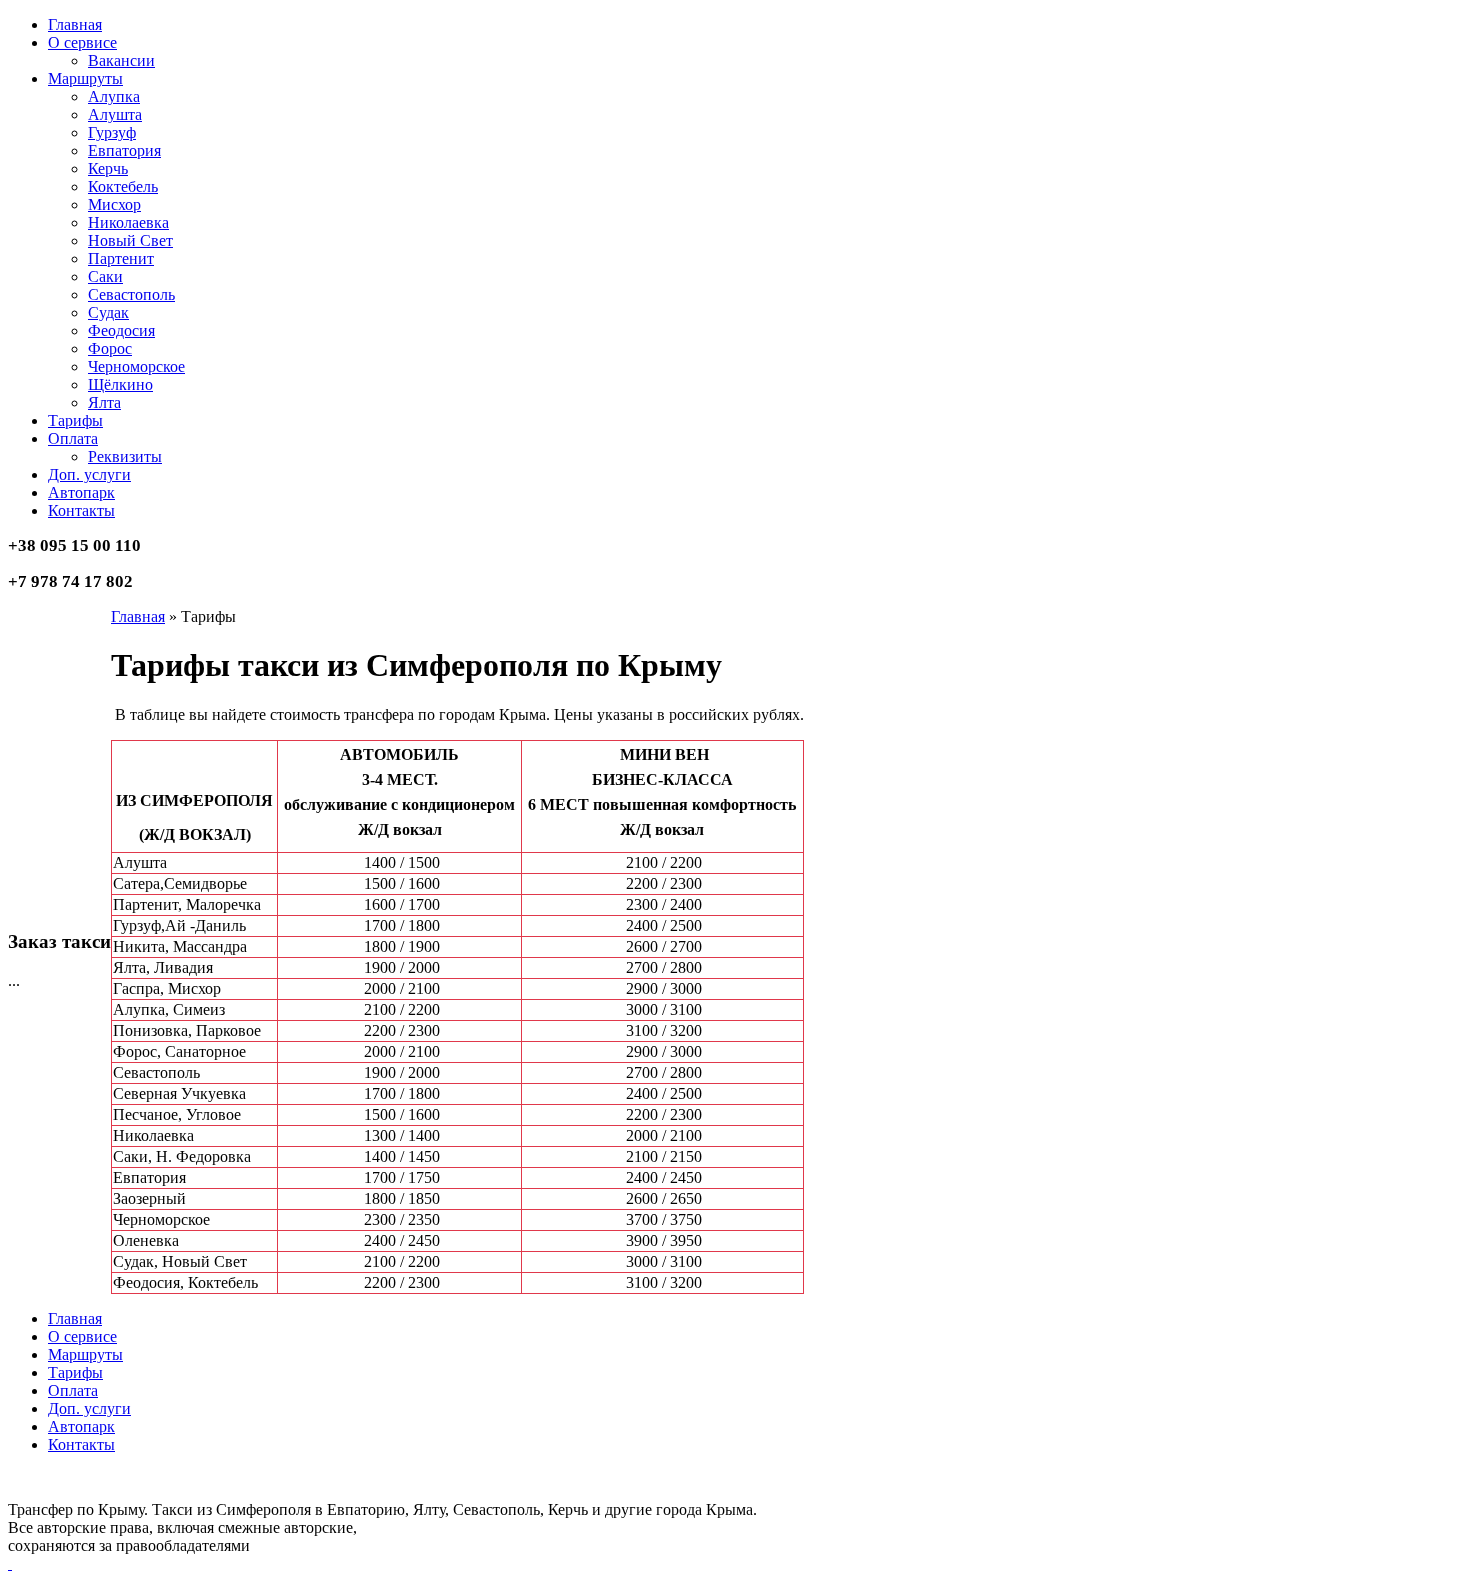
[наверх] (10, 1563)
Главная (138, 616)
